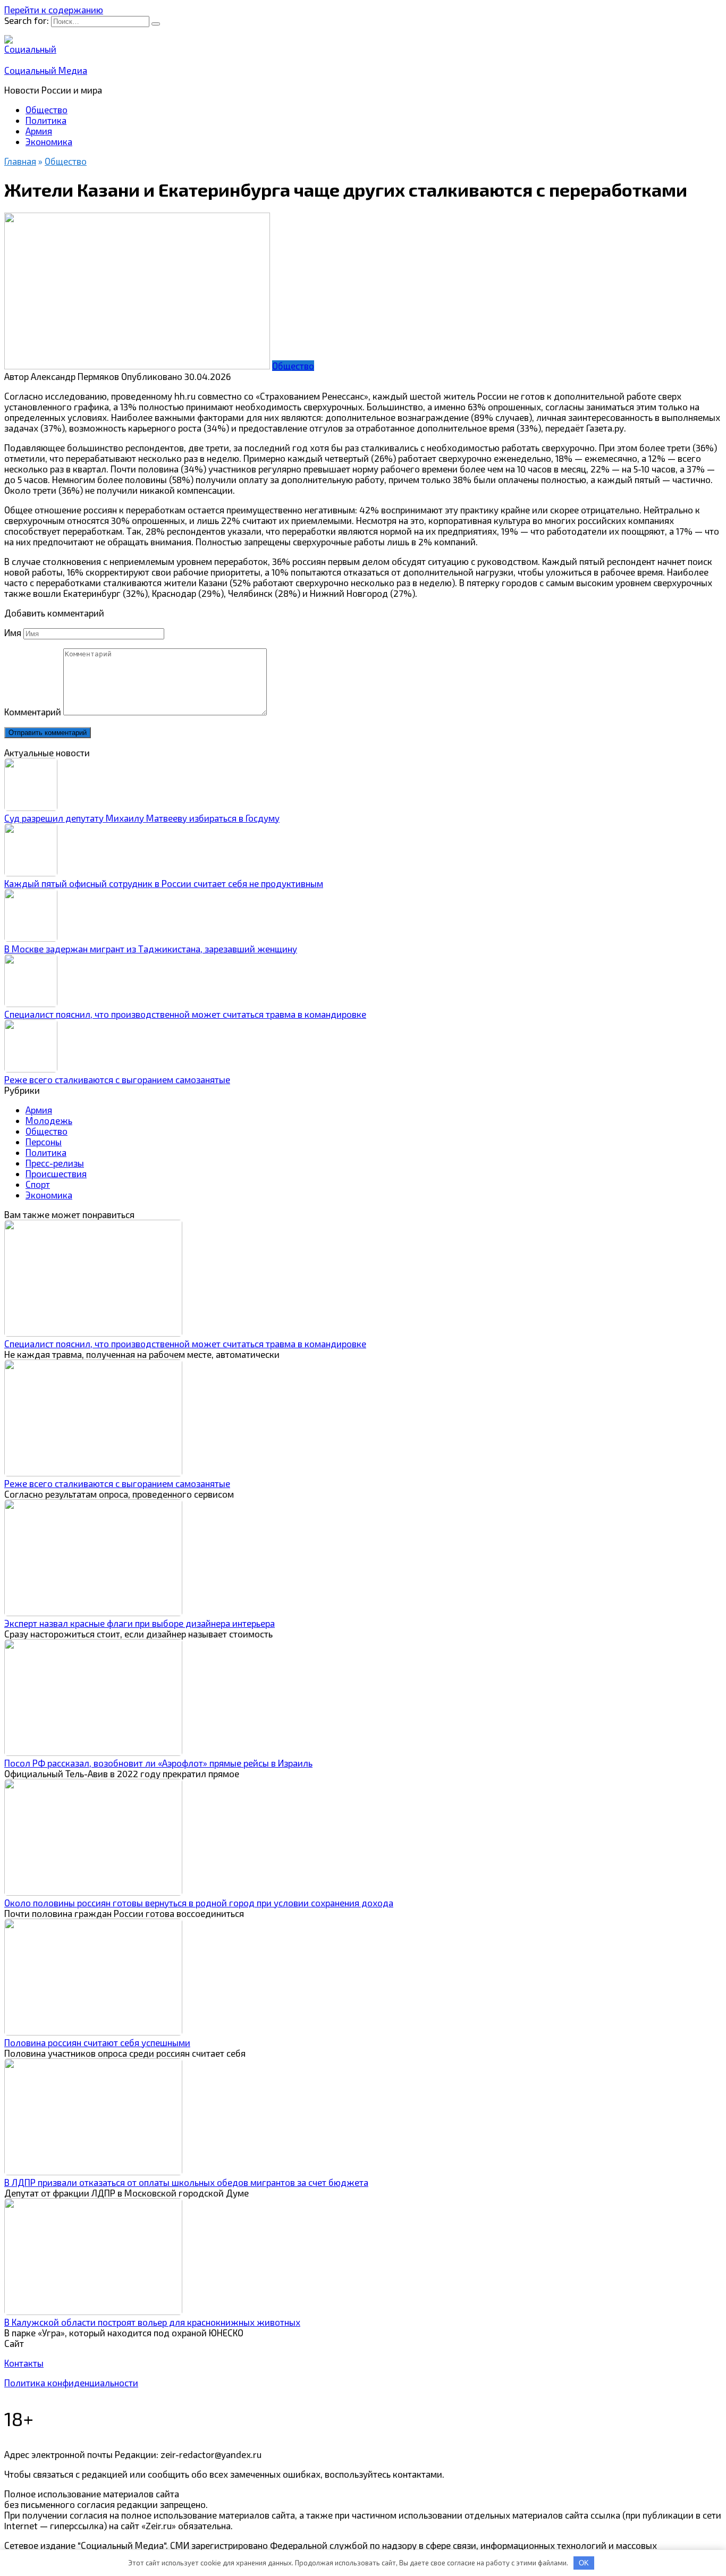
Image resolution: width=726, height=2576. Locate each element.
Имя (13, 632)
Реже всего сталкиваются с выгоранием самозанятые (117, 1079)
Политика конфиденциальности (71, 2383)
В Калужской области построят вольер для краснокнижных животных (152, 2322)
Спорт (38, 1184)
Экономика (49, 141)
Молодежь (49, 1120)
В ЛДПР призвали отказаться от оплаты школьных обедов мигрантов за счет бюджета (186, 2182)
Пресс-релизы (55, 1163)
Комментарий (33, 712)
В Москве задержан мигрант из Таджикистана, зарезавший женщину (151, 949)
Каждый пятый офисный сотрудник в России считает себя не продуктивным (164, 883)
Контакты (24, 2363)
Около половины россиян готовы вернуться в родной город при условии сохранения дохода (199, 1903)
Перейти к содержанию (54, 10)
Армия (39, 131)
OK (584, 2563)
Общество (47, 109)
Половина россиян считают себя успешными (97, 2042)
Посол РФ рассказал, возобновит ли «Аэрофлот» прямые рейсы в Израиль (158, 1763)
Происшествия (56, 1173)
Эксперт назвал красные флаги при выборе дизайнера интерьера (140, 1623)
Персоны (44, 1142)
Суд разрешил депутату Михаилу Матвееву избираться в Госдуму (142, 818)
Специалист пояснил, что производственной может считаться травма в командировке (185, 1014)
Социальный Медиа (46, 70)
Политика (46, 120)
